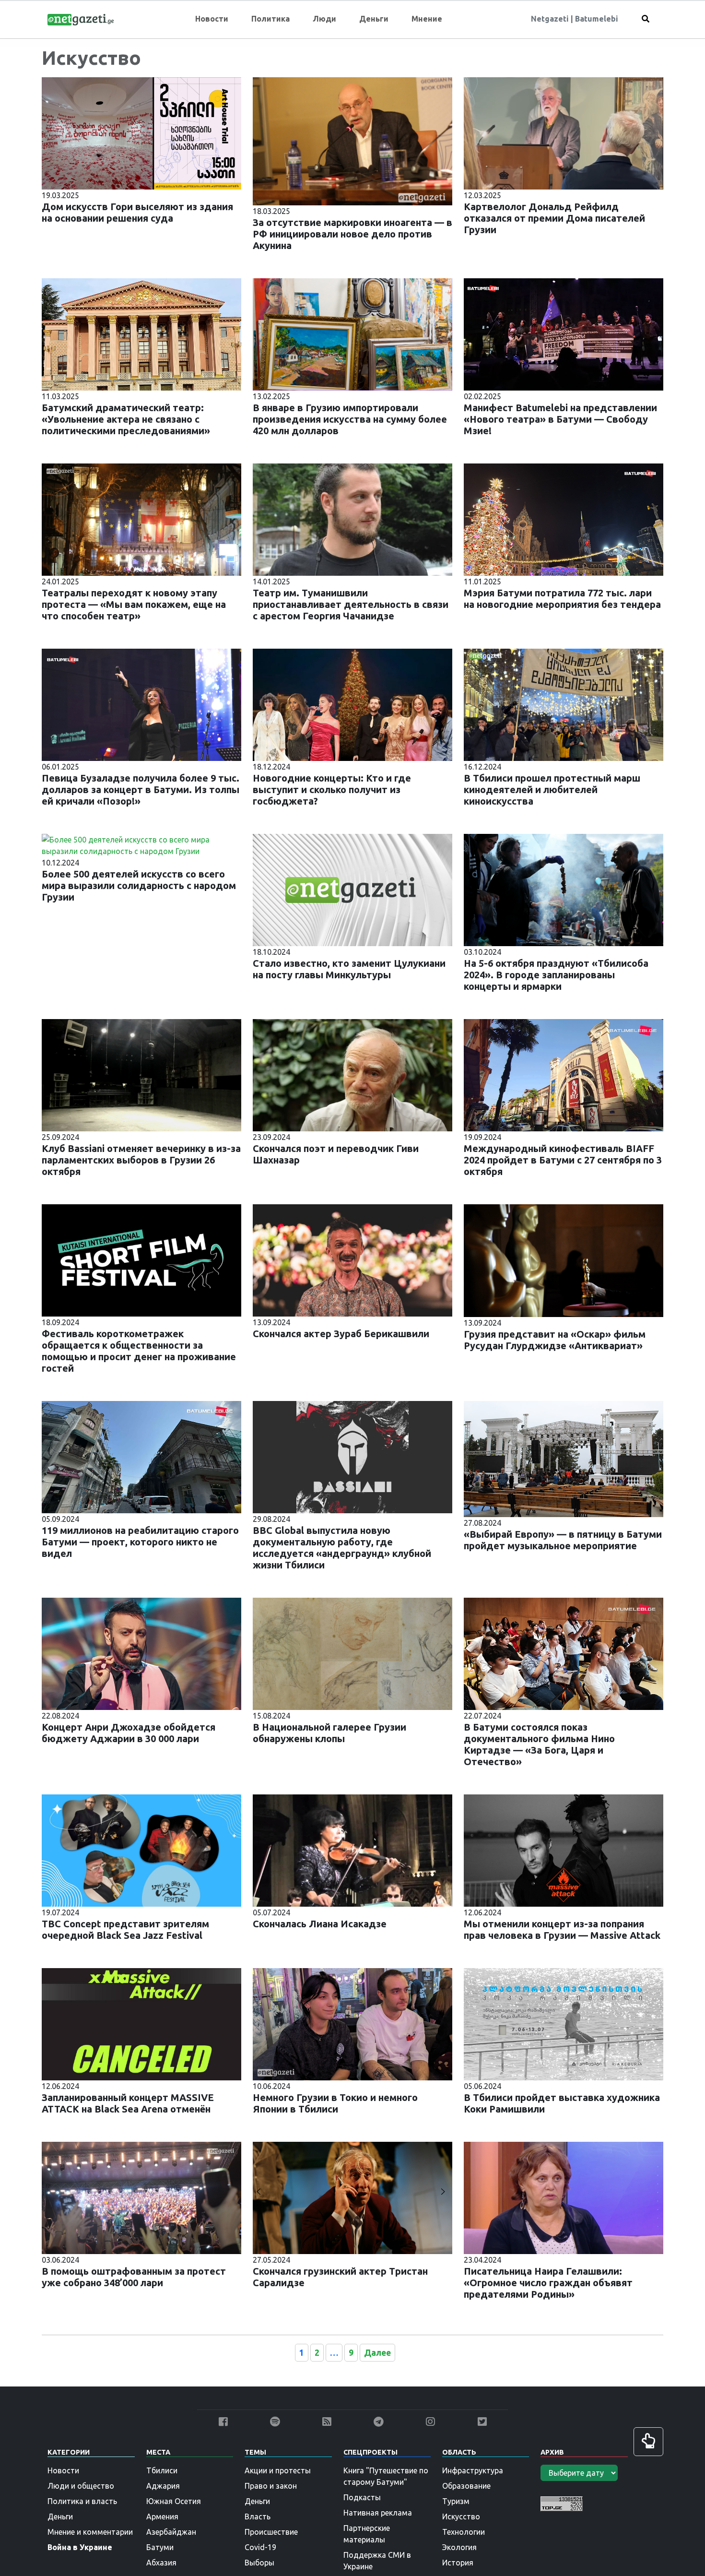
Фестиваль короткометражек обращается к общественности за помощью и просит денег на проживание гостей (139, 1351)
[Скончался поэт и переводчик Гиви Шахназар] (352, 1074)
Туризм (456, 2501)
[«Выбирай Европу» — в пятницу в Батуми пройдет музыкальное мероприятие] (564, 1458)
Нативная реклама (378, 2513)
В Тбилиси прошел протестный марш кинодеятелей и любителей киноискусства (552, 789)
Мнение (427, 19)
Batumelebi (597, 19)
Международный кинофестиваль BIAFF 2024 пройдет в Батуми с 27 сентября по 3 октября (563, 1160)
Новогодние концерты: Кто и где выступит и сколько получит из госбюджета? (332, 789)
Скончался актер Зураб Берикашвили (341, 1334)
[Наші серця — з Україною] (81, 19)
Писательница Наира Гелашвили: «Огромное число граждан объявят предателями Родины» (548, 2283)
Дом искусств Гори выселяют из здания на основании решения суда (137, 212)
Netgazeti (551, 19)
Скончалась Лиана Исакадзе (320, 1924)
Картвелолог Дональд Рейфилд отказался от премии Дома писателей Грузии (554, 218)
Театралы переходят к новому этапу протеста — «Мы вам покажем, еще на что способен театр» (134, 604)
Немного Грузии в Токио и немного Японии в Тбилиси (335, 2103)
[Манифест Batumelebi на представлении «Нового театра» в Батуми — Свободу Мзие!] (564, 333)
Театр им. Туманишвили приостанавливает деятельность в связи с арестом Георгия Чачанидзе (351, 604)
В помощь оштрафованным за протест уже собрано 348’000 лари (134, 2277)
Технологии (464, 2532)
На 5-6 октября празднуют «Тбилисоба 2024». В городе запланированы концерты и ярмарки (556, 975)
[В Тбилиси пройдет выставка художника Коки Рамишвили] (564, 2023)
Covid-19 (260, 2547)
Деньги (374, 19)
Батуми (160, 2547)
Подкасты (362, 2497)
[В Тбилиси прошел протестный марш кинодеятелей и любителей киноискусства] (564, 704)
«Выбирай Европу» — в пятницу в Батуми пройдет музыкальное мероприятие (563, 1540)
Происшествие (271, 2532)
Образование (466, 2486)
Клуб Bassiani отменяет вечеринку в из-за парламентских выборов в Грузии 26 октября (141, 1160)
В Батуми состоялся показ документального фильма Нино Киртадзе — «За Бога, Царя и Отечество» (539, 1744)
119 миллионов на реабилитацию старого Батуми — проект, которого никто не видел (140, 1542)
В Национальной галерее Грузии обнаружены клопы (329, 1733)
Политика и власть (82, 2501)
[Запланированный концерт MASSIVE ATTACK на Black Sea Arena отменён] (141, 2023)
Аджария (163, 2486)
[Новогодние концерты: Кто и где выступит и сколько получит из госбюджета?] (352, 704)
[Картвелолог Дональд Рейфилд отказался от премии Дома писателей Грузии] (564, 132)
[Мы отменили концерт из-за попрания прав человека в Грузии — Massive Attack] (564, 1850)
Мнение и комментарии (90, 2532)
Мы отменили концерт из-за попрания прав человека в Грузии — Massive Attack (562, 1929)
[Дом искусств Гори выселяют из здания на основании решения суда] (141, 132)
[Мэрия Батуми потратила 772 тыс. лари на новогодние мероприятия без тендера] (564, 519)
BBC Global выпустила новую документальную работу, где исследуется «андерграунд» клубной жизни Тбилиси (342, 1548)
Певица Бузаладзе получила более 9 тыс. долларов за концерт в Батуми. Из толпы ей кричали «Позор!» (141, 789)
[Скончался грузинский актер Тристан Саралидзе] (352, 2197)
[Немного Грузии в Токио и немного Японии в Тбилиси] (352, 2023)
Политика (270, 19)
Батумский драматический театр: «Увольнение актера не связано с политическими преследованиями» (126, 419)
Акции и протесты (278, 2470)
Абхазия (161, 2563)
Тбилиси (162, 2470)
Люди (324, 19)
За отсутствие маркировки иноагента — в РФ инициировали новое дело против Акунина (352, 234)
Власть (258, 2517)
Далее (377, 2353)
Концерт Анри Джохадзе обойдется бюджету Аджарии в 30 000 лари (129, 1733)
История (458, 2563)
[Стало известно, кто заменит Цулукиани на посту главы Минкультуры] (352, 889)
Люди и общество (81, 2486)
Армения (162, 2517)
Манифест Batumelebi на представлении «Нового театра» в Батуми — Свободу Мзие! (560, 419)
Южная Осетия (174, 2501)
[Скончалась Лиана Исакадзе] (352, 1850)
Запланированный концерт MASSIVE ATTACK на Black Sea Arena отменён (128, 2103)
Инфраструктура (473, 2470)
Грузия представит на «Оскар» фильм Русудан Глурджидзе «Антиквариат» (555, 1340)
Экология (459, 2547)
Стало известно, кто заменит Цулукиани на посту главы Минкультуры (349, 969)
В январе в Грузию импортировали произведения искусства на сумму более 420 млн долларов (350, 419)
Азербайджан (171, 2532)
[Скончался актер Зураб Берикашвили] (352, 1259)
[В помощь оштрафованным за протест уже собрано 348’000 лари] (141, 2197)
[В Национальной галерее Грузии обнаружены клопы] (352, 1653)
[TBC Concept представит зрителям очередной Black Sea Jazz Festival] (141, 1850)
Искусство (461, 2517)
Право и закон (271, 2486)
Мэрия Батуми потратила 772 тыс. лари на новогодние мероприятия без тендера (562, 599)
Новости (212, 19)
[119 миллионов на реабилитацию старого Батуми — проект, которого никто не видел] (141, 1456)
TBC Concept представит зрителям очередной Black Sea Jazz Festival (125, 1929)
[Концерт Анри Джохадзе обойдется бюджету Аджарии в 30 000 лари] (141, 1653)
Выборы (259, 2563)
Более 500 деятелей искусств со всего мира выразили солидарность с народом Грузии (139, 885)
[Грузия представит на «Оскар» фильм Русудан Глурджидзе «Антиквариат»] (564, 1260)
